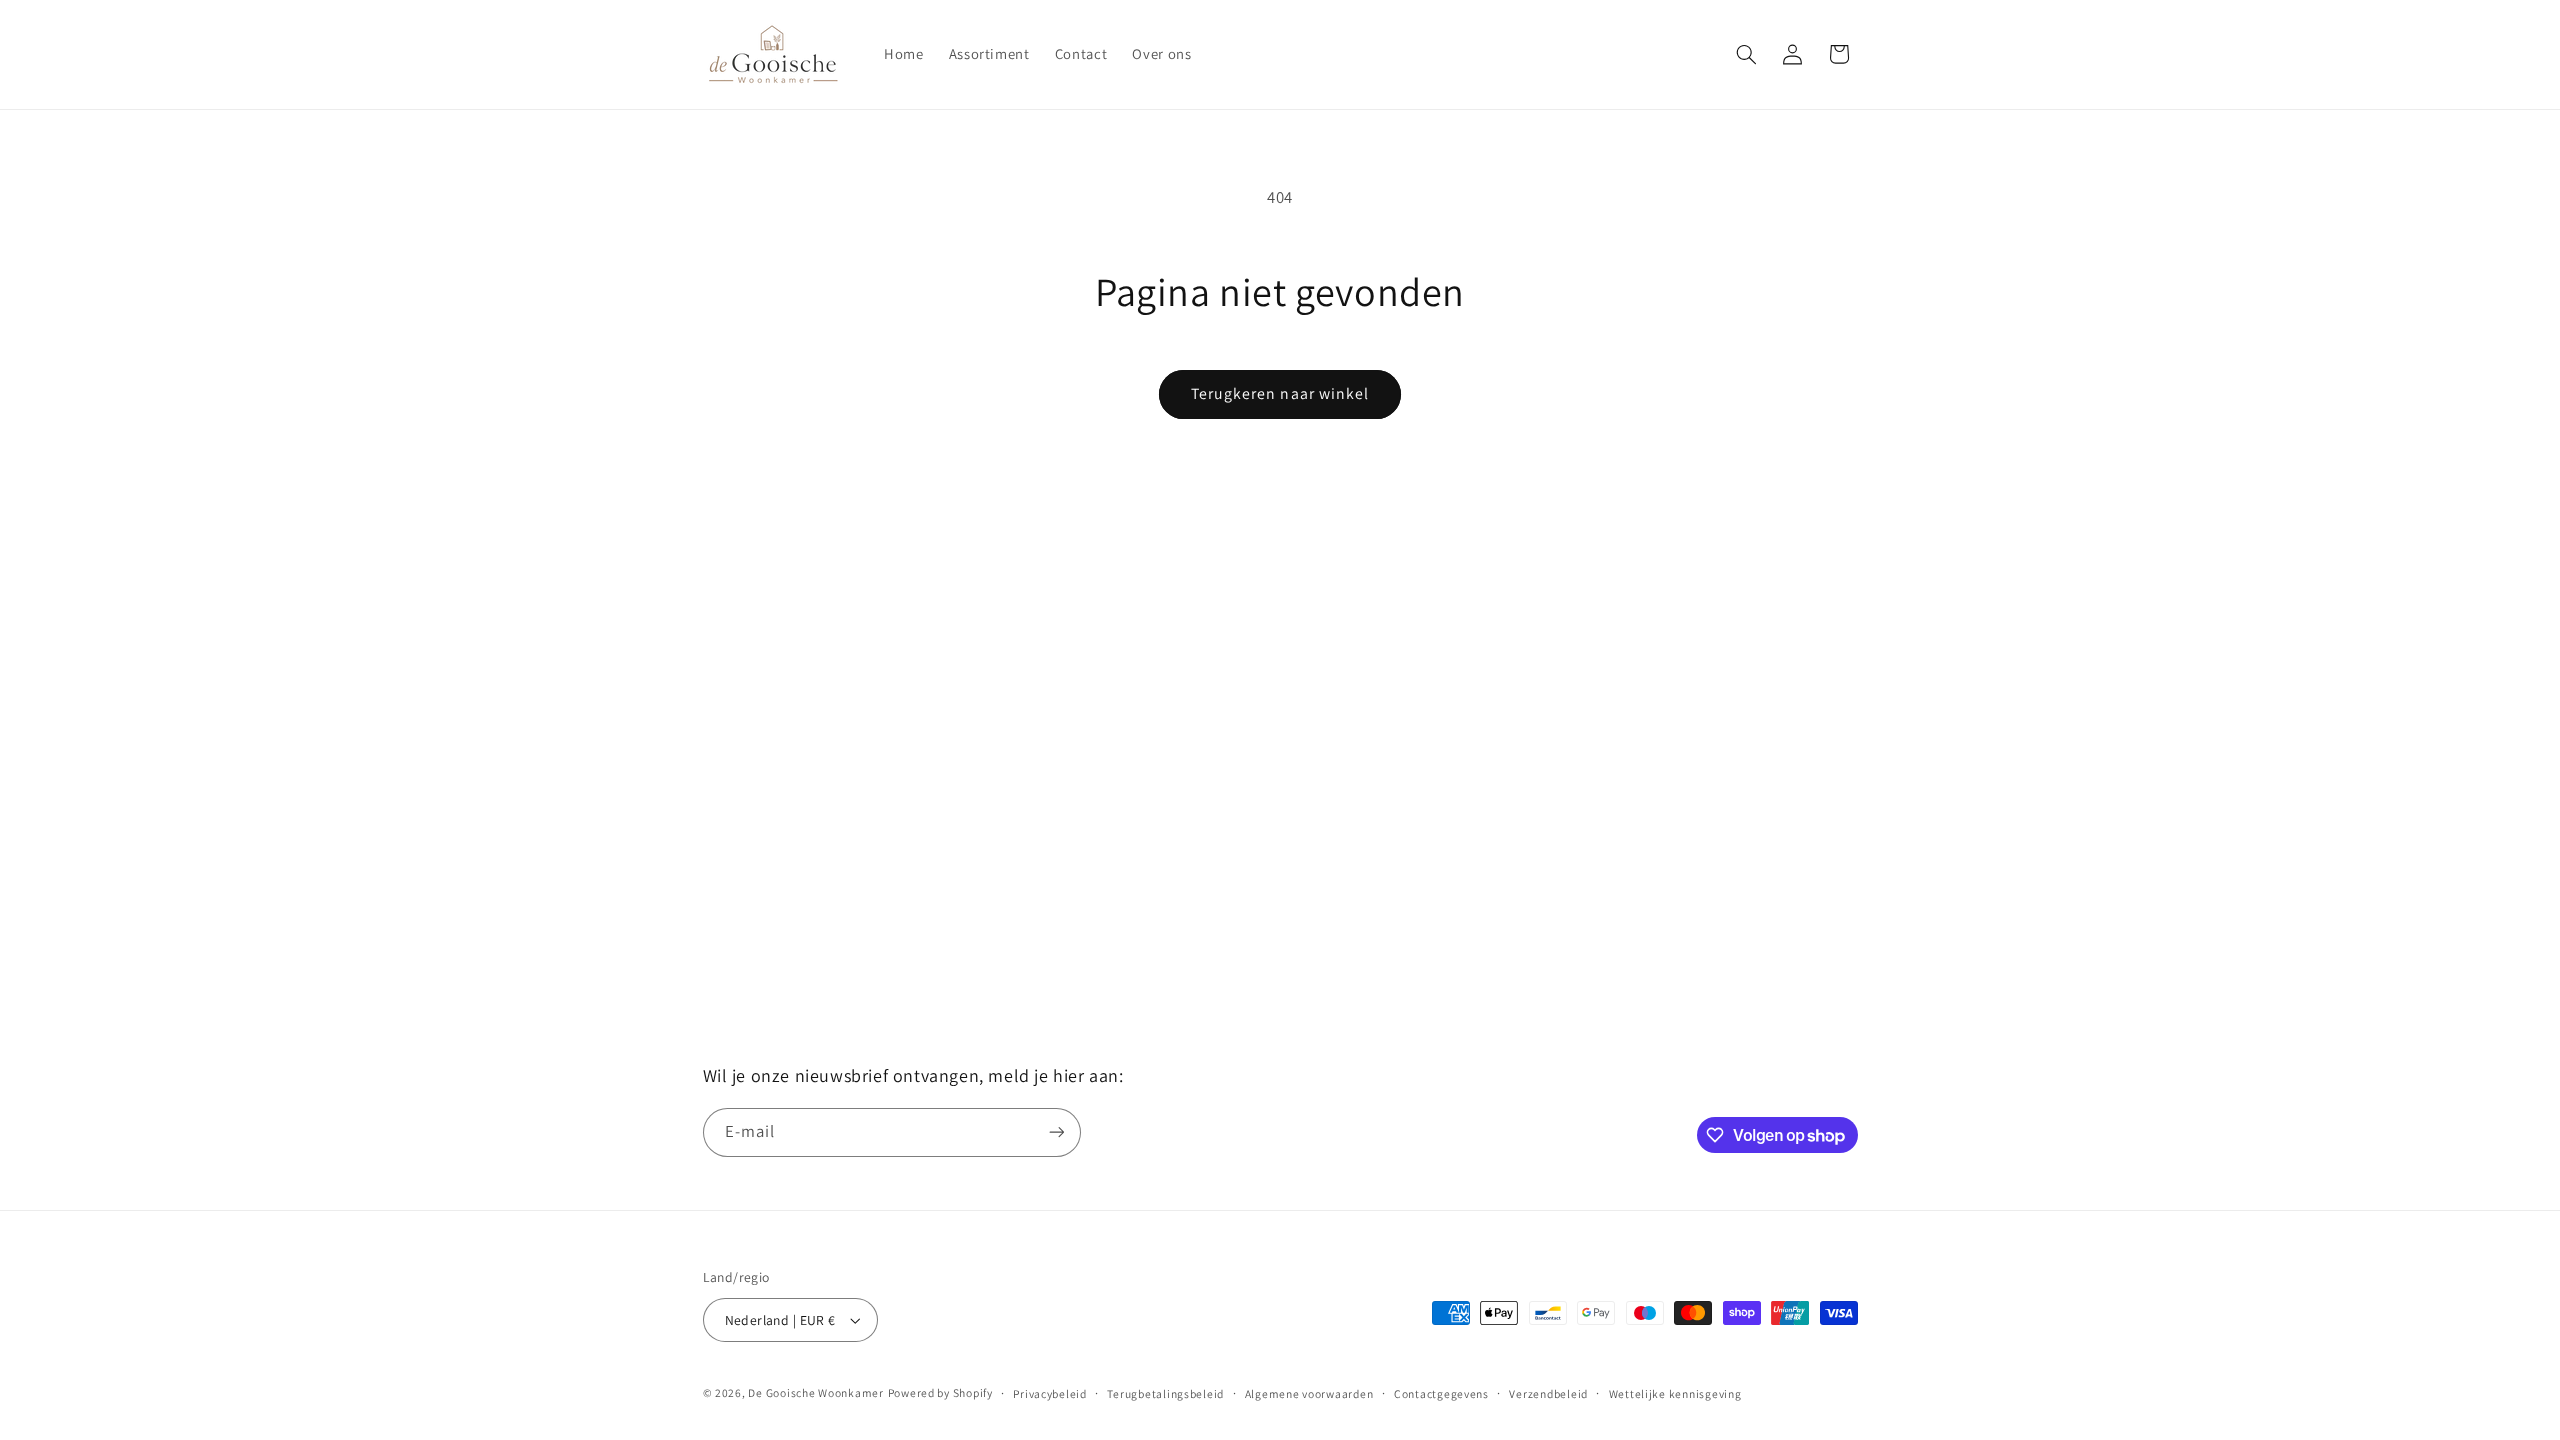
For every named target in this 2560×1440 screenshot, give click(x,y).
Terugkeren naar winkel (1280, 393)
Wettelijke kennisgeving (1675, 1393)
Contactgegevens (1441, 1393)
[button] (1746, 54)
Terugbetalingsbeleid (1165, 1393)
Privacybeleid (1050, 1393)
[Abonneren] (1056, 1132)
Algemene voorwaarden (1309, 1393)
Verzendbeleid (1548, 1393)
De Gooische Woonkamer (815, 1392)
